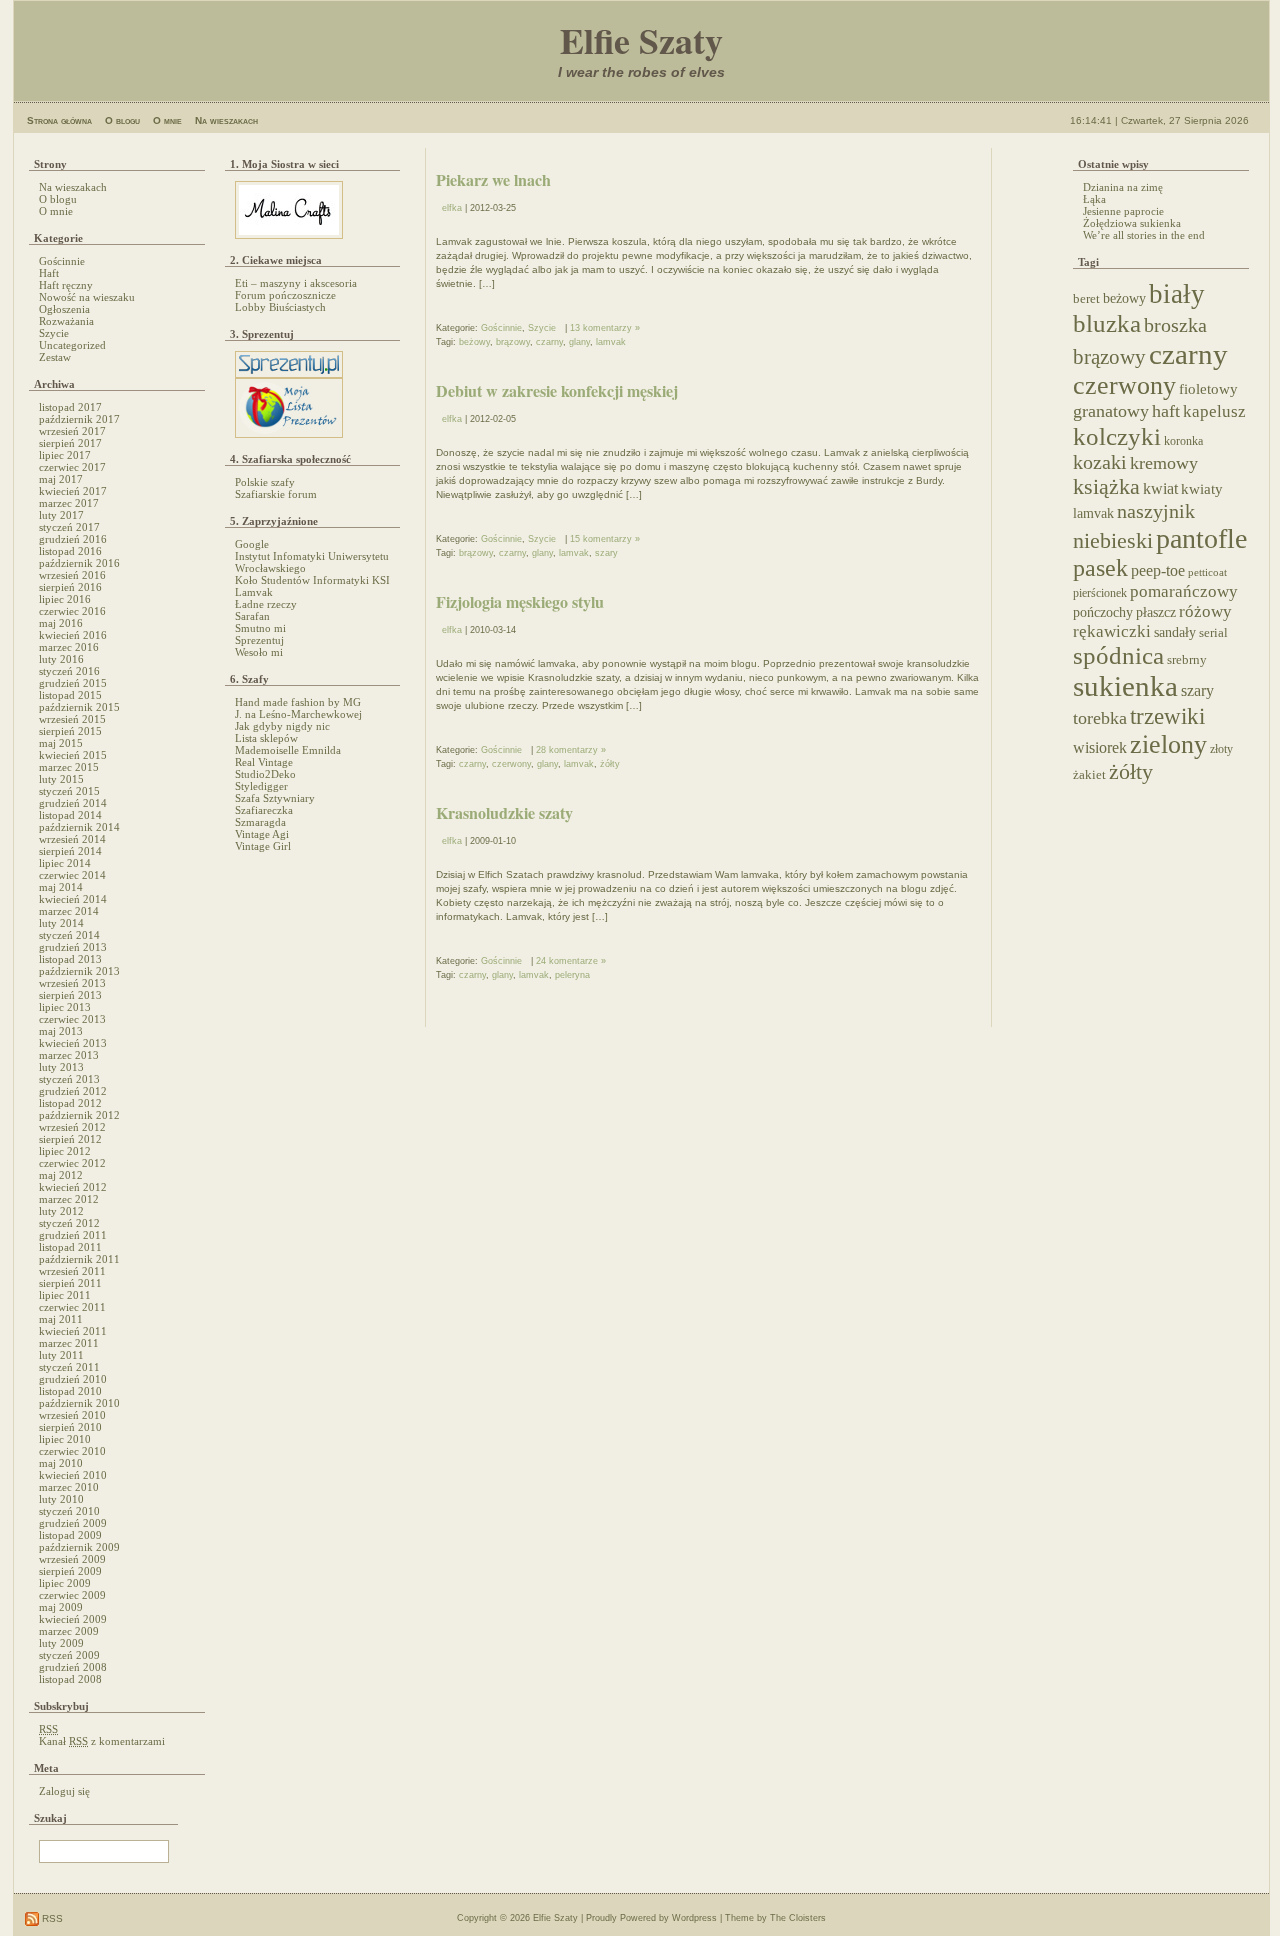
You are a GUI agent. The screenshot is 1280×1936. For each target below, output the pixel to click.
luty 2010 (61, 1499)
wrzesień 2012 (72, 1127)
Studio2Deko (265, 774)
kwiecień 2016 (73, 635)
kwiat (1160, 488)
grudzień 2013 (73, 947)
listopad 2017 (70, 407)
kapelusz (1214, 411)
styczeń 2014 (69, 935)
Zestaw (55, 357)
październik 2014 (79, 827)
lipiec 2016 (65, 599)
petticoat (1207, 572)
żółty (610, 764)
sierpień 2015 (70, 731)
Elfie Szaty (641, 40)
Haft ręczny (66, 285)
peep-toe (1158, 570)
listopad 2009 (70, 1535)
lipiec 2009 (65, 1583)
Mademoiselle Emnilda (288, 750)
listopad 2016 (70, 551)
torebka (1100, 718)
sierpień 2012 (70, 1139)
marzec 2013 (69, 1055)
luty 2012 (61, 1211)
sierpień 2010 (70, 1427)
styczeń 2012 (69, 1223)
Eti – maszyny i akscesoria (296, 283)
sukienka (1125, 686)
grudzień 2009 (73, 1523)
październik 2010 (79, 1403)
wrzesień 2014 (72, 839)
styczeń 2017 (69, 527)
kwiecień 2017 (73, 491)
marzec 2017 (69, 503)
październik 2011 (79, 1259)
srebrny (1187, 660)
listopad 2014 (70, 815)
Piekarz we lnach (493, 179)
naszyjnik (1156, 511)
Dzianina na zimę (1123, 187)
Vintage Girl (263, 846)
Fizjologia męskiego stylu (520, 601)
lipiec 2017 (65, 455)
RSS (51, 1918)
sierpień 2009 (70, 1571)
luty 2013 (61, 1067)
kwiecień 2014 (73, 899)
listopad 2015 (70, 695)
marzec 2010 (69, 1487)
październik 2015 (79, 707)
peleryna (572, 975)
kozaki (1100, 462)
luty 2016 (61, 659)
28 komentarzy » (571, 750)
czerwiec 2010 (72, 1451)
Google (252, 544)
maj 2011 (61, 1319)
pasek (1100, 568)
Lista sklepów (266, 738)
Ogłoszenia (64, 309)
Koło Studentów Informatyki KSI (312, 580)
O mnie (167, 120)
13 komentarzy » (605, 328)
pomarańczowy (1184, 591)
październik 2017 (79, 419)
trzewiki (1167, 716)
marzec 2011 (69, 1343)
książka (1106, 486)
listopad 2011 (70, 1247)
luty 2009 (61, 1643)
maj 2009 (61, 1607)
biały (1177, 294)
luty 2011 (61, 1355)
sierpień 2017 (70, 443)
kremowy (1164, 463)
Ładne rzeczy (266, 604)
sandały (1175, 632)
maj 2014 (61, 887)
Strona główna (59, 120)
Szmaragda (260, 822)
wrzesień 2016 (72, 575)
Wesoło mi (259, 652)
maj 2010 (61, 1463)
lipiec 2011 (65, 1295)
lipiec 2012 (65, 1151)
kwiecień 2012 (73, 1187)
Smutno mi (260, 628)
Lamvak (254, 592)
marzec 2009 (69, 1631)
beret (1086, 299)
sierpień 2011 (70, 1283)
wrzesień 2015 (72, 719)
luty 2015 (61, 779)
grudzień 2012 (73, 1091)
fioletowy (1208, 389)
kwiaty (1202, 489)
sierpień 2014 (70, 851)
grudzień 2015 (73, 683)
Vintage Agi (262, 834)
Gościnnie (62, 261)
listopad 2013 (70, 959)
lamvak (611, 342)
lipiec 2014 (65, 863)
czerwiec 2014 (72, 875)
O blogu (122, 120)
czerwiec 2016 (72, 611)
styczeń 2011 (69, 1367)
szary (606, 553)
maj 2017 (61, 479)
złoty (1221, 749)
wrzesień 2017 (72, 431)
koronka (1183, 441)
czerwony (511, 764)
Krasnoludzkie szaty (504, 812)
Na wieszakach (226, 120)
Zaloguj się (64, 1791)
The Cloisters (798, 1918)
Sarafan (252, 616)
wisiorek (1100, 747)
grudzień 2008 (73, 1667)
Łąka (1094, 199)
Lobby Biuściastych (280, 307)
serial (1213, 632)
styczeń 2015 (69, 791)
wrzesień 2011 (72, 1271)
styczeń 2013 (69, 1079)
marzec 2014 (69, 911)
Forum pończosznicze (285, 295)
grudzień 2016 (73, 539)
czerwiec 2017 (72, 467)
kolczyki (1117, 436)
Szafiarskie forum (276, 494)
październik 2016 (79, 563)
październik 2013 (79, 971)
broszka (1175, 325)
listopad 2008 (70, 1679)
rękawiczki (1112, 631)
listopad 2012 (70, 1103)
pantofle (1201, 538)
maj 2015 (61, 743)
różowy (1205, 611)
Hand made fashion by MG (298, 702)
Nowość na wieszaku (87, 297)
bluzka (1107, 323)
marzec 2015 (69, 767)
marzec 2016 (69, 647)
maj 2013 (61, 1031)
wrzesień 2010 (72, 1415)
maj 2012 (61, 1175)
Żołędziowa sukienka (1132, 223)
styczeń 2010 (69, 1511)
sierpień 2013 (70, 995)
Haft (49, 273)
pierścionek (1100, 593)
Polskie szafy (265, 482)
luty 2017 (61, 515)
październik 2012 (79, 1115)
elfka (452, 208)
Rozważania (66, 321)
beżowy (474, 342)
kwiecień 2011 (73, 1331)
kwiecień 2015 (73, 755)
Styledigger (261, 786)
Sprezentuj (259, 640)
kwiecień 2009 (73, 1619)
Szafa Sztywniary (275, 798)
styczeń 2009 (69, 1655)
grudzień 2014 (73, 803)
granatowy (1111, 411)
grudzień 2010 (73, 1379)
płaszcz (1156, 612)
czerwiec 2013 (72, 1019)
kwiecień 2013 (73, 1043)
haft (1166, 411)
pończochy (1103, 612)
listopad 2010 (70, 1391)
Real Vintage (264, 762)
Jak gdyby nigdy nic (282, 726)
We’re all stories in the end (1144, 235)
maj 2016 (61, 623)
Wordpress (694, 1918)
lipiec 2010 (65, 1439)
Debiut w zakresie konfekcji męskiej (557, 390)
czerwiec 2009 (72, 1595)
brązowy (513, 342)
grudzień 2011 (73, 1235)
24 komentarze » (571, 961)
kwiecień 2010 (73, 1475)
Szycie (54, 333)
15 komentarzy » (605, 539)
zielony (1168, 744)
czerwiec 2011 (72, 1307)
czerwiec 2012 (72, 1163)
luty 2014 (61, 923)
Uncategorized (72, 345)
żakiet (1089, 775)
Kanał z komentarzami (102, 1741)
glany (579, 342)
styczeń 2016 (69, 671)
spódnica (1118, 655)
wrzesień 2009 (72, 1559)
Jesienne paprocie (1123, 211)
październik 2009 (79, 1547)
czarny (549, 342)
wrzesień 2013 (72, 983)
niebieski (1113, 541)
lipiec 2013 (65, 1007)
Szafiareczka (264, 810)
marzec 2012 (69, 1199)
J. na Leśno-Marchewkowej (298, 714)
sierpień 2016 (70, 587)
